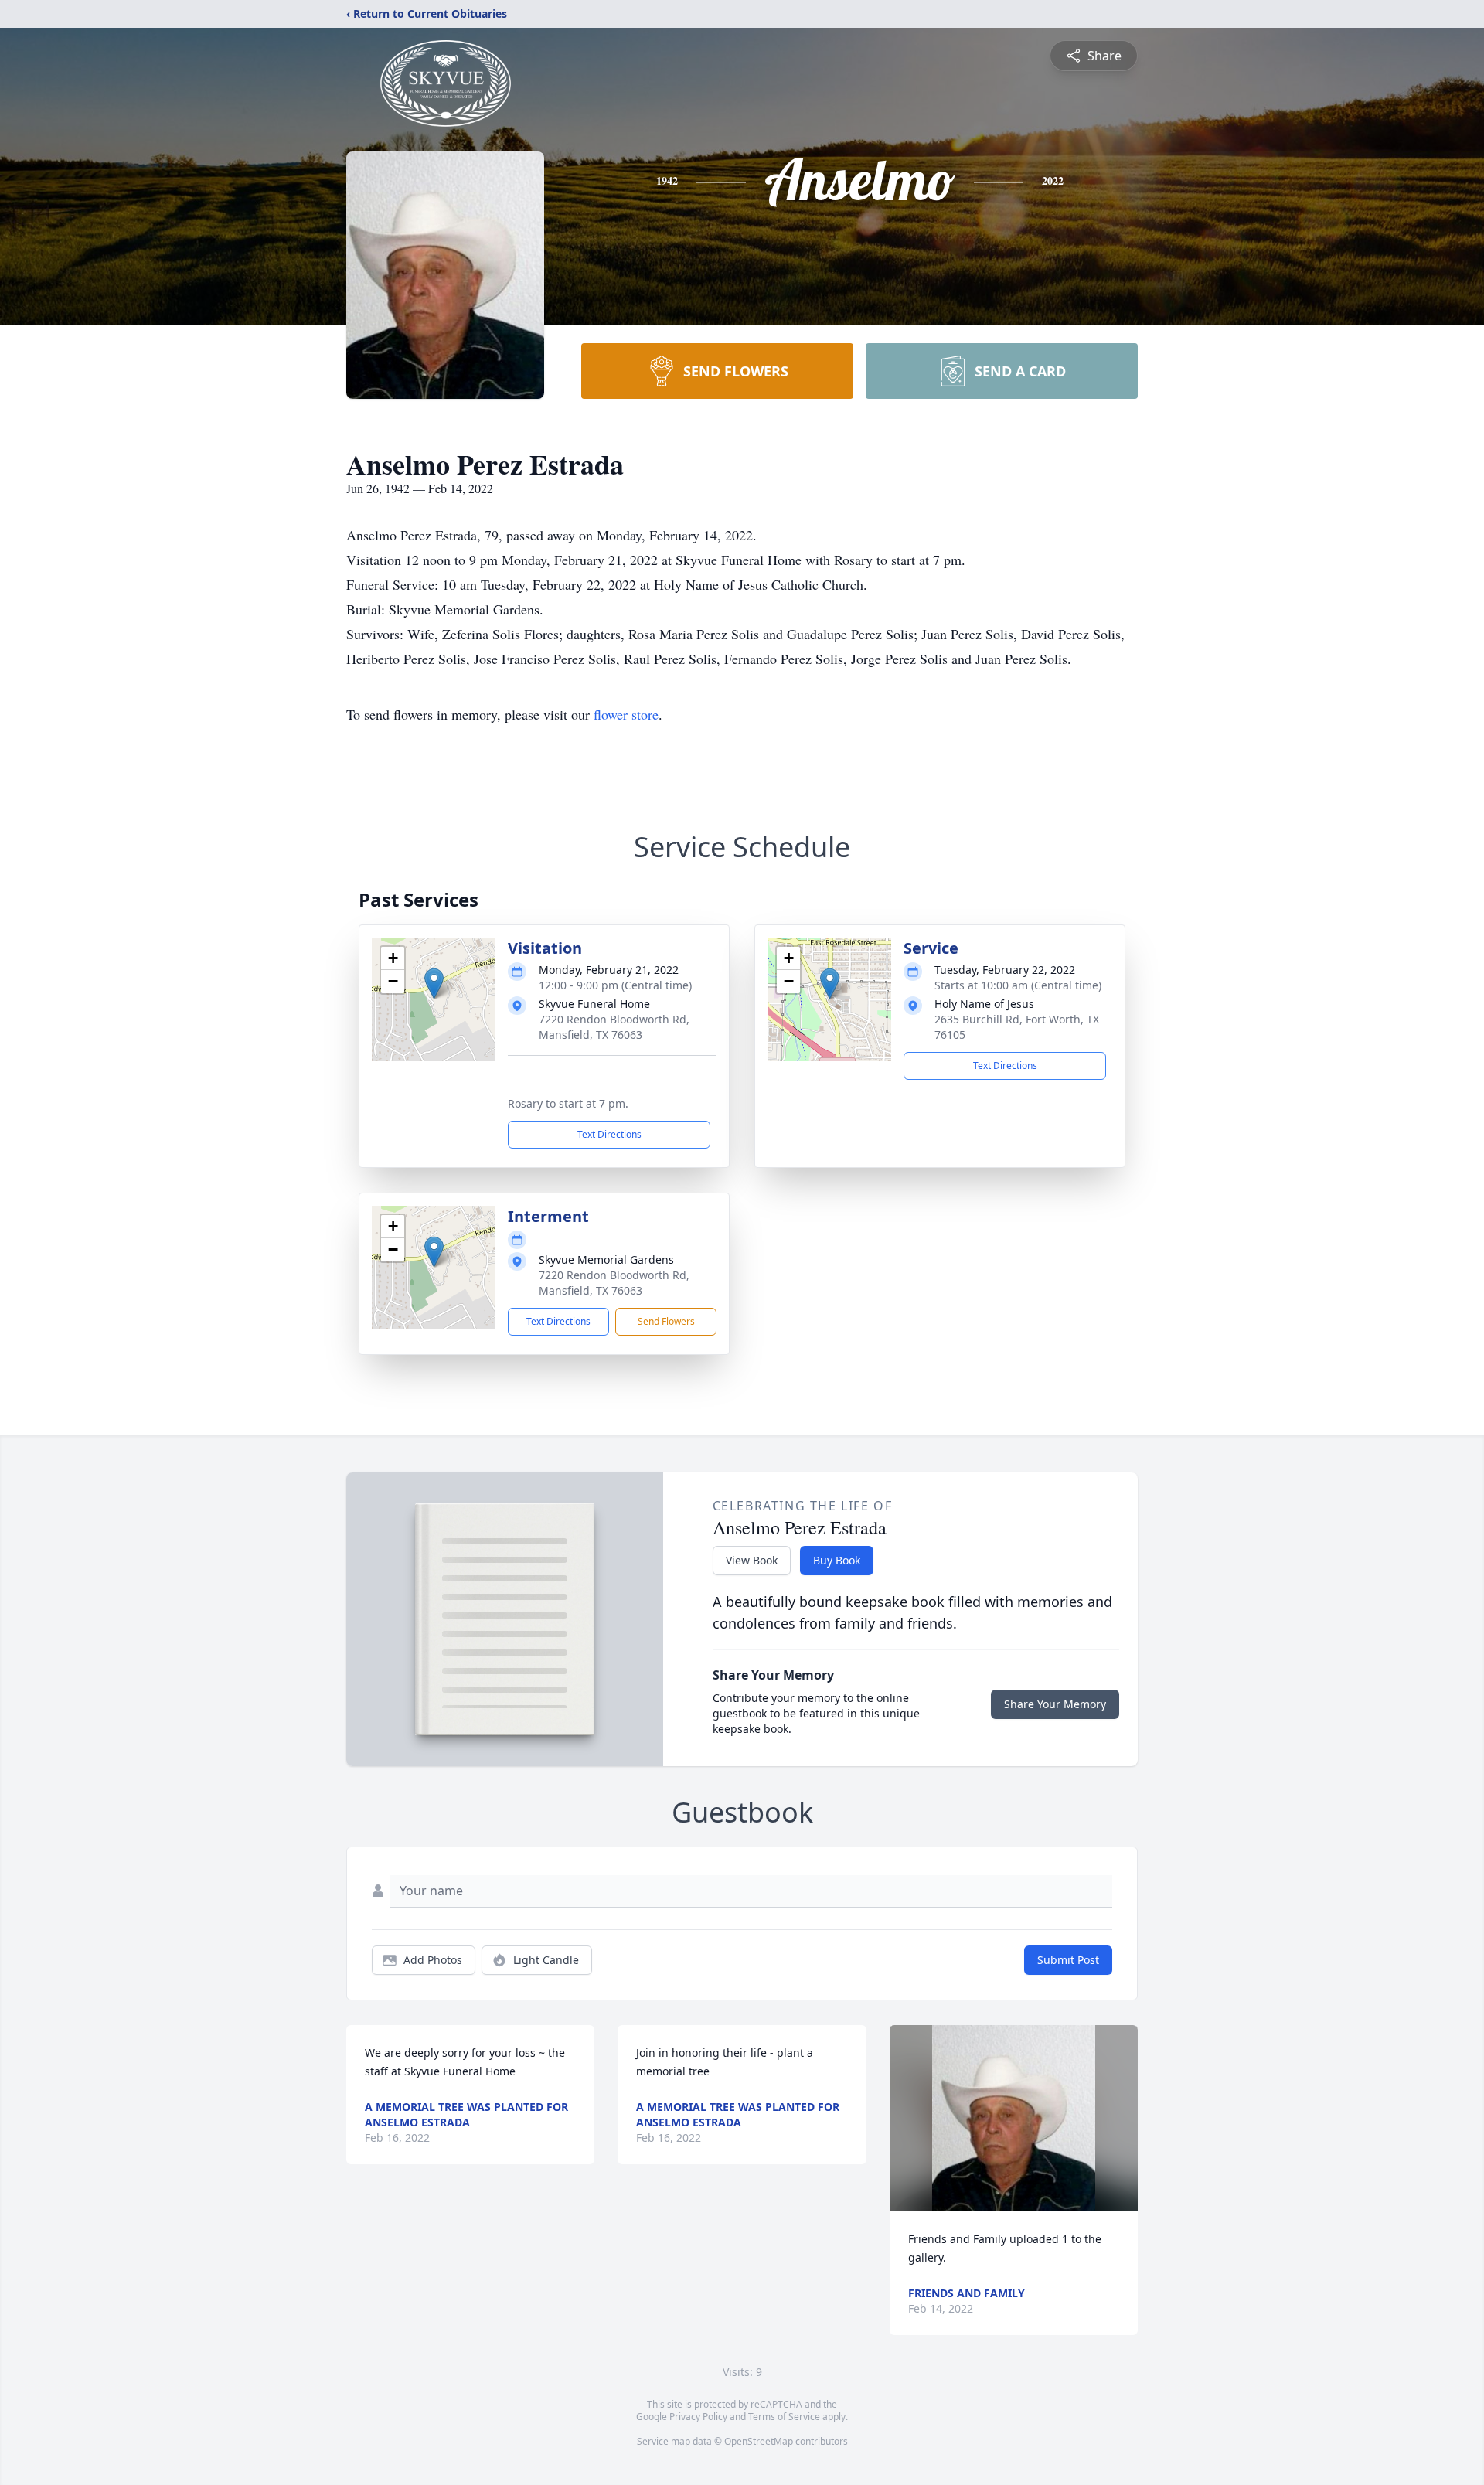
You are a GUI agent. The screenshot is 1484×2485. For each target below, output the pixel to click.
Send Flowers (666, 1321)
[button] (434, 984)
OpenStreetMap (759, 2441)
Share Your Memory (1055, 1704)
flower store (626, 714)
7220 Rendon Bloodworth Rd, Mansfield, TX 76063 (614, 1027)
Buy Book (837, 1560)
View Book (752, 1560)
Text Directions (609, 1134)
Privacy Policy (698, 2417)
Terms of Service (784, 2417)
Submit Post (1068, 1960)
